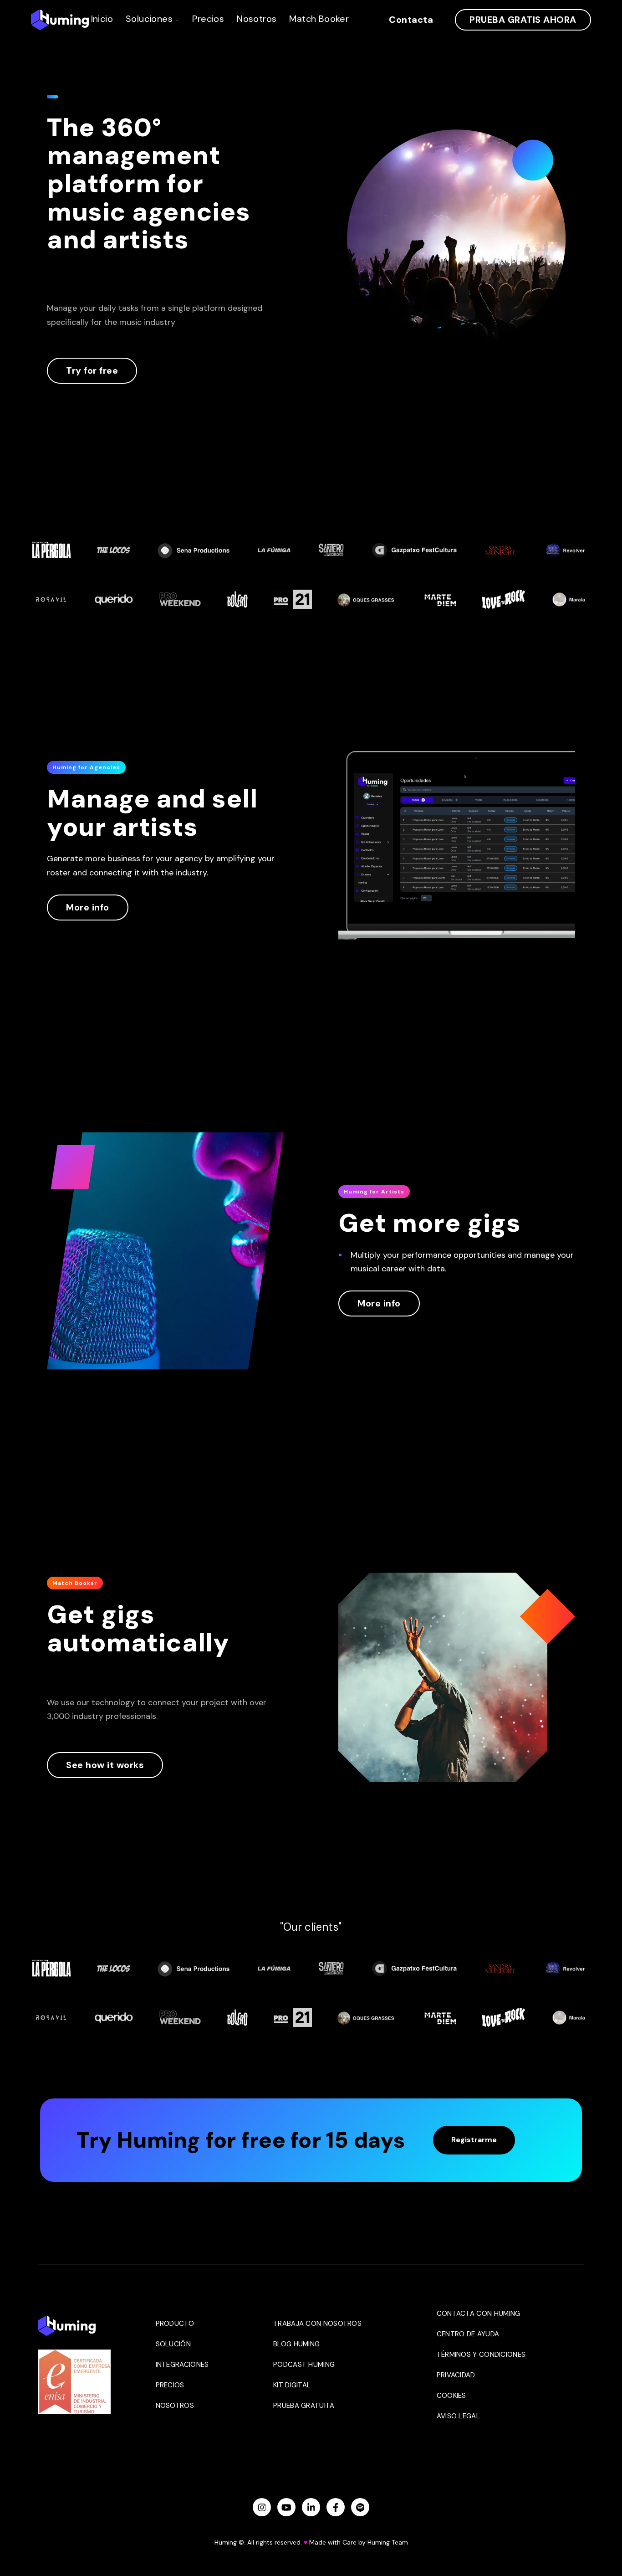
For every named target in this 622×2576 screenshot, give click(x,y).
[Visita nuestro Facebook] (336, 2507)
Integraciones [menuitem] (182, 2365)
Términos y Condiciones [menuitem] (481, 2355)
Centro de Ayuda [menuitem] (468, 2334)
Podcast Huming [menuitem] (304, 2365)
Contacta (411, 20)
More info (88, 907)
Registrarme (474, 2140)
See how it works (105, 1765)
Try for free (92, 370)
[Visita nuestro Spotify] (360, 2507)
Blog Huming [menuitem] (296, 2344)
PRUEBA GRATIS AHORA (523, 20)
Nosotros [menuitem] (175, 2406)
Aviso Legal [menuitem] (458, 2416)
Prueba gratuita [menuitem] (304, 2406)
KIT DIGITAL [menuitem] (292, 2385)
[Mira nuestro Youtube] (286, 2507)
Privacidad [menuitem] (456, 2375)
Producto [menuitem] (175, 2324)
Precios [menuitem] (170, 2385)
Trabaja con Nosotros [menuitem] (317, 2324)
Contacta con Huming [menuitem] (479, 2314)
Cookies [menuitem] (451, 2396)
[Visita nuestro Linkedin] (311, 2507)
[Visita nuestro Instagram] (262, 2507)
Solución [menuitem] (173, 2344)
